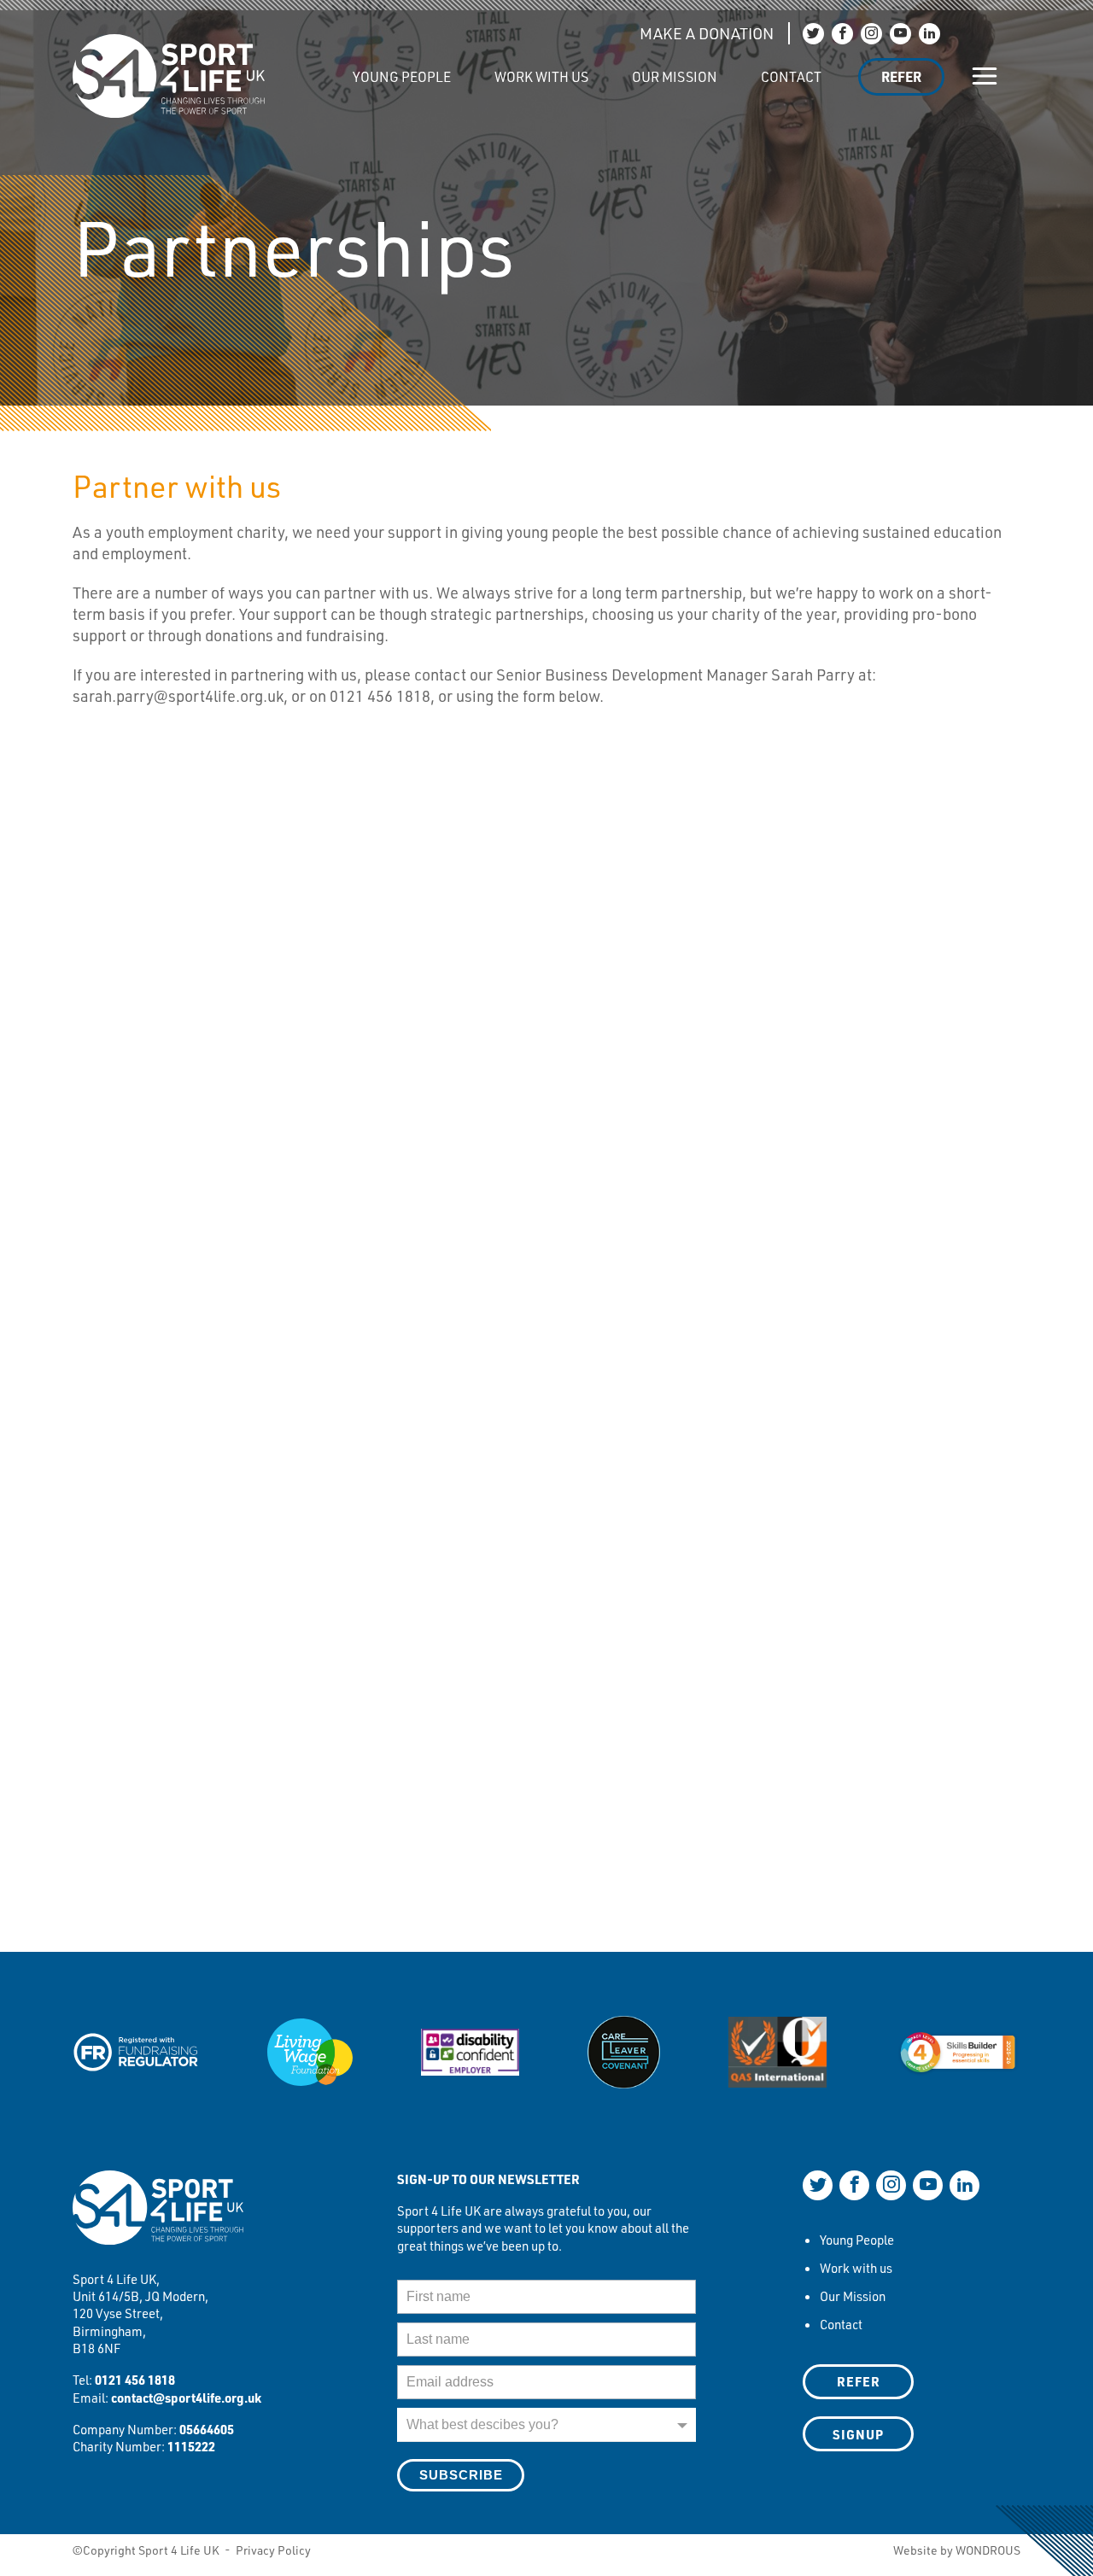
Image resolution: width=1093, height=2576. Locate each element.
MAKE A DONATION (707, 33)
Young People (402, 76)
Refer (901, 76)
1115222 (191, 2446)
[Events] (309, 67)
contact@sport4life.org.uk (186, 2398)
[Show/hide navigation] (985, 76)
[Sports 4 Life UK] (158, 2218)
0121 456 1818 (135, 2380)
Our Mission (675, 76)
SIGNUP (858, 2434)
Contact (791, 76)
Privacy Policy (273, 2550)
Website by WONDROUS (957, 2550)
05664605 (207, 2429)
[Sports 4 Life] (169, 63)
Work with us (541, 76)
